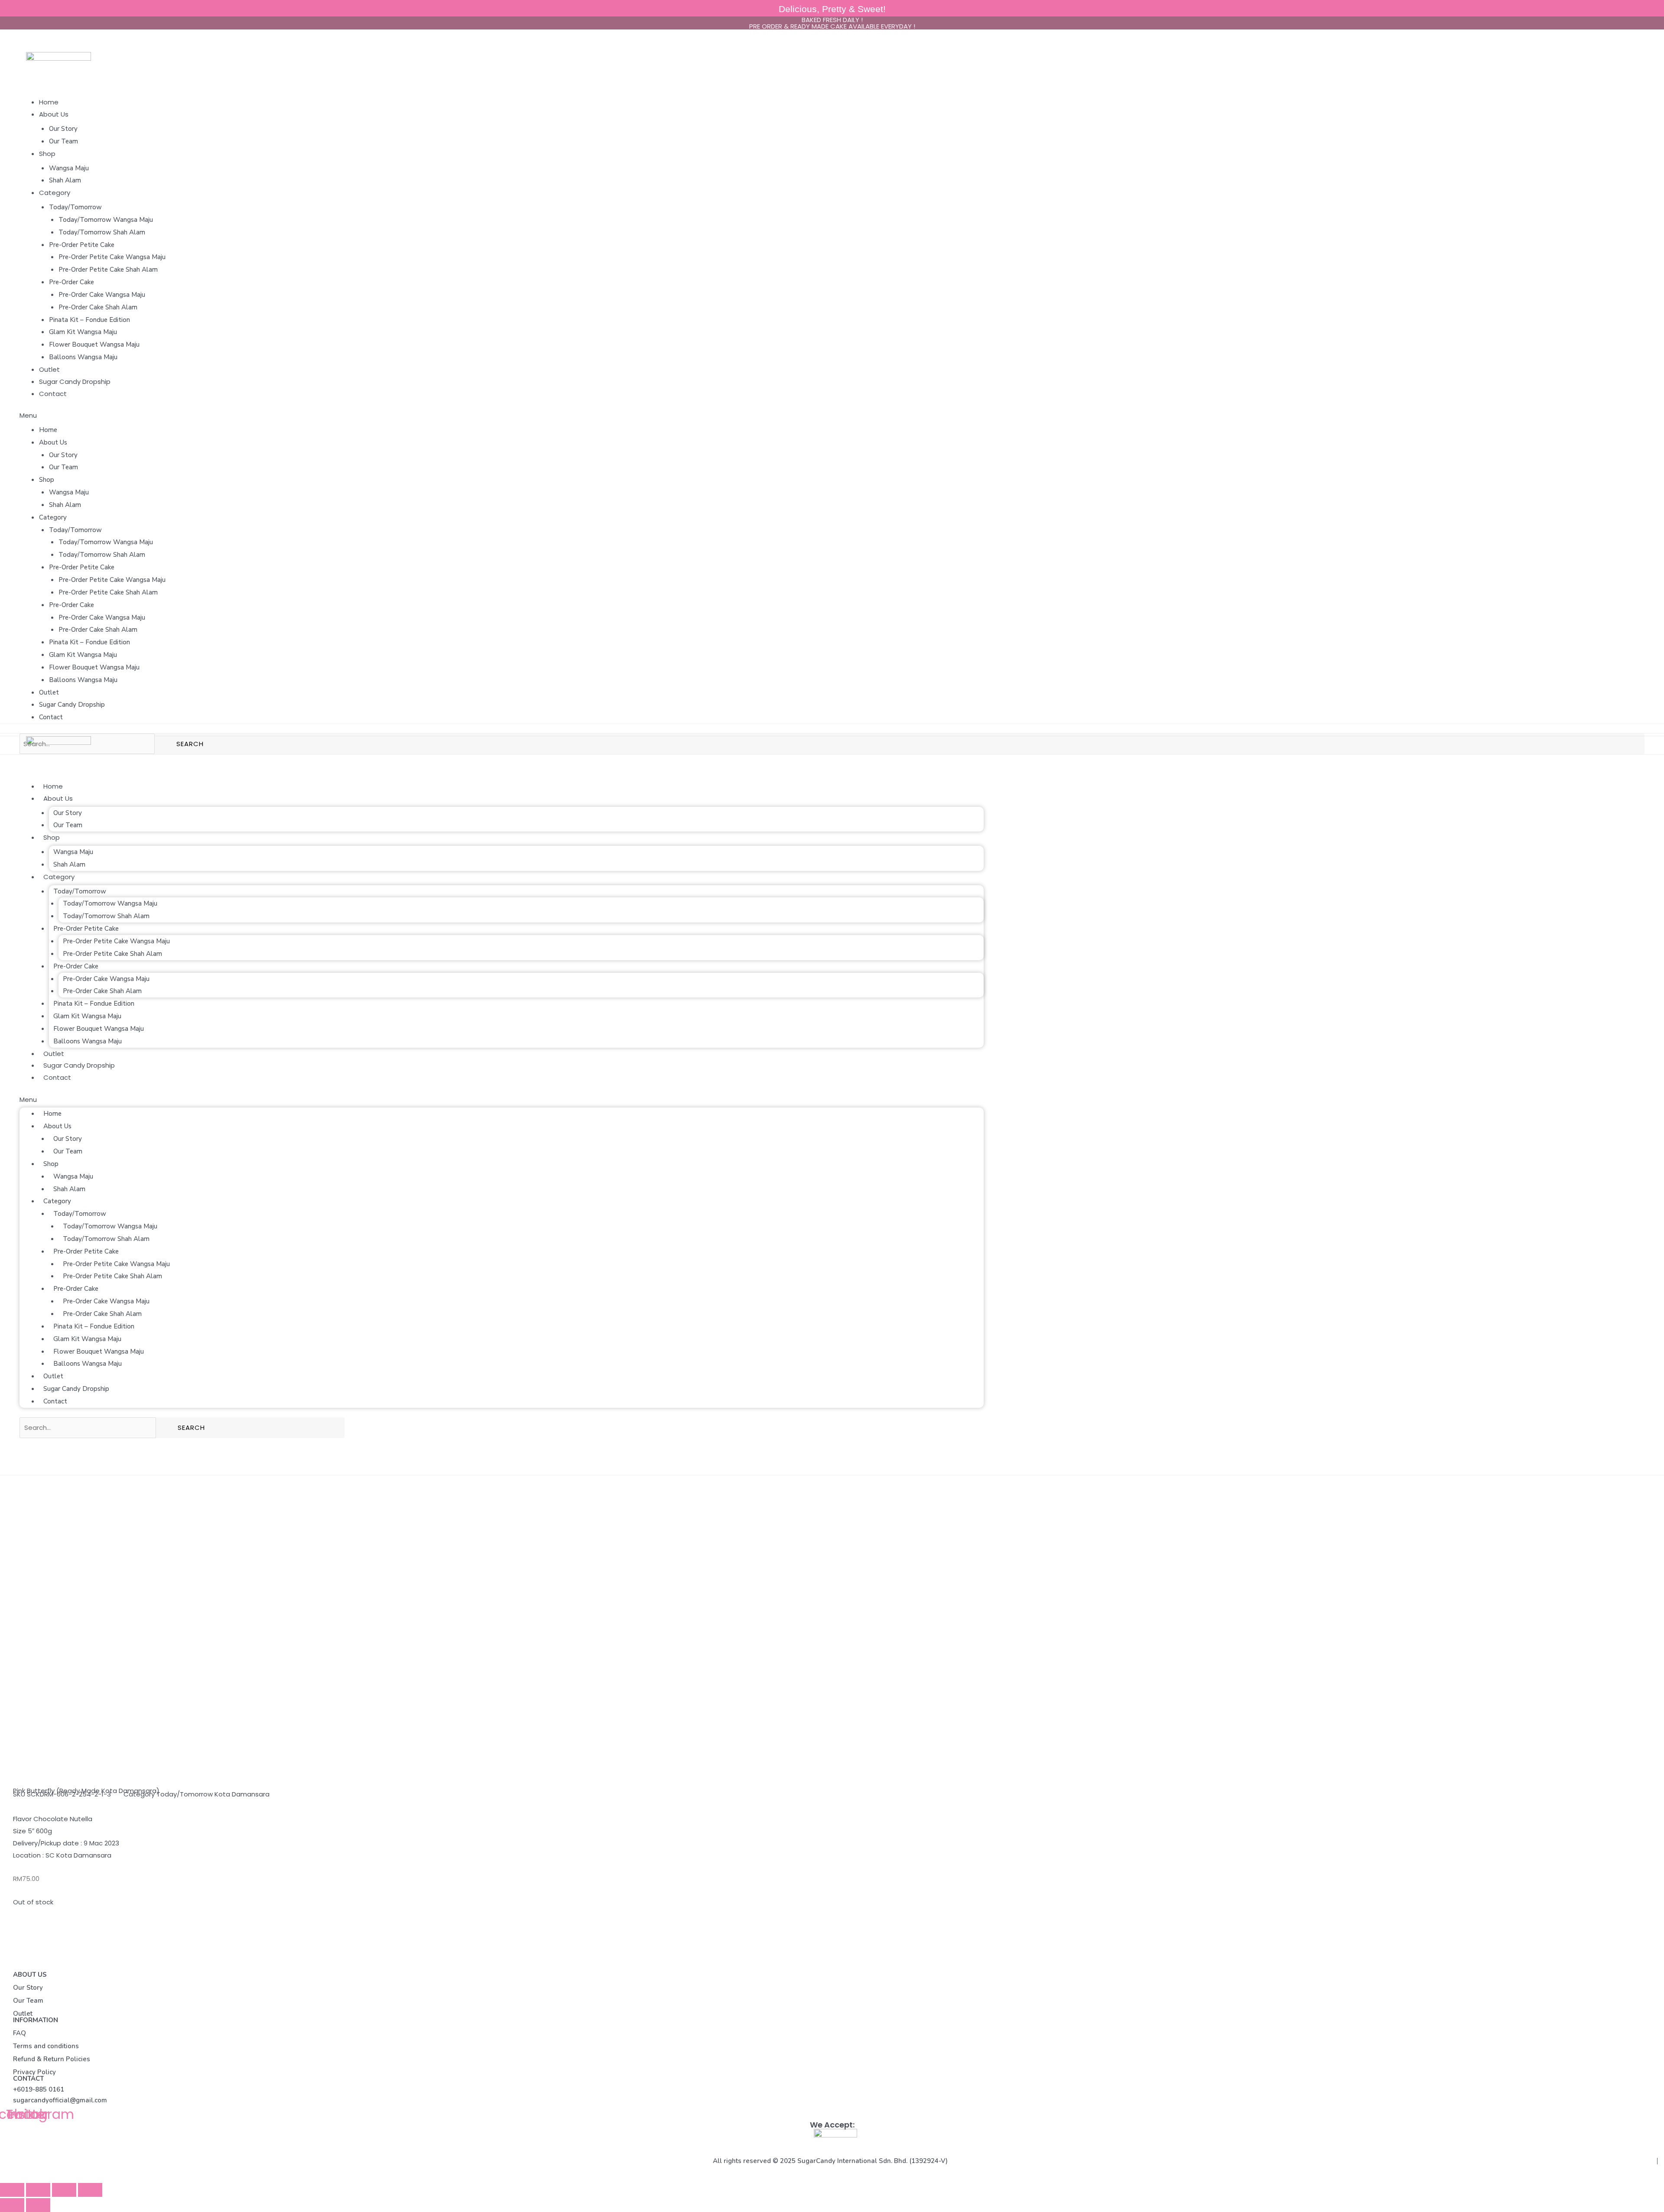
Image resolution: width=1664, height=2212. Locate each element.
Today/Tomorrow (75, 207)
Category (55, 193)
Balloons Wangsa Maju (83, 357)
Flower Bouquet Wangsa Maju (94, 344)
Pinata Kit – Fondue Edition (89, 320)
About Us (54, 114)
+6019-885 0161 (39, 2089)
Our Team (63, 141)
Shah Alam (65, 180)
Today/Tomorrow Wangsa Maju (106, 220)
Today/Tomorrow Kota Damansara (213, 1794)
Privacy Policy (34, 2072)
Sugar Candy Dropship (75, 382)
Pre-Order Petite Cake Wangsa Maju (112, 257)
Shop (47, 154)
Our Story (63, 129)
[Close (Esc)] (12, 2190)
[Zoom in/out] (90, 2190)
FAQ (19, 2033)
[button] (832, 416)
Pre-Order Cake (71, 282)
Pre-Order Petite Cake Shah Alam (108, 270)
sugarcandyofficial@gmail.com (60, 2100)
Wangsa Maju (69, 168)
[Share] (38, 2190)
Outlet (49, 369)
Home (49, 102)
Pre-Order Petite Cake (82, 245)
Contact (53, 394)
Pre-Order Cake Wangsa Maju (102, 295)
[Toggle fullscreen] (64, 2190)
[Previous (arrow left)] (12, 2205)
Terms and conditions (46, 2046)
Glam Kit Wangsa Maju (83, 332)
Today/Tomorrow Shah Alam (102, 232)
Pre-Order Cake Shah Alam (98, 307)
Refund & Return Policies (52, 2059)
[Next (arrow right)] (38, 2205)
